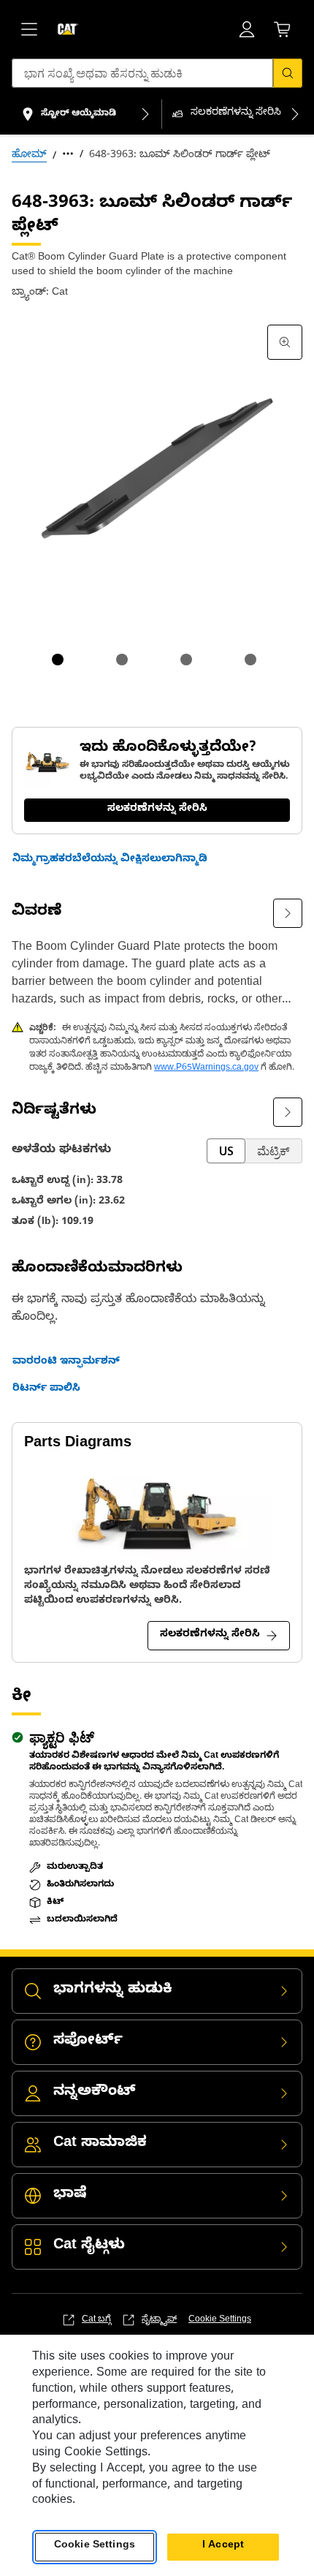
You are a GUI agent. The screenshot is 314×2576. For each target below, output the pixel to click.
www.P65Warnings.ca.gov (206, 1068)
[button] (110, 861)
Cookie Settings (220, 2320)
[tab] (58, 660)
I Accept (223, 2546)
